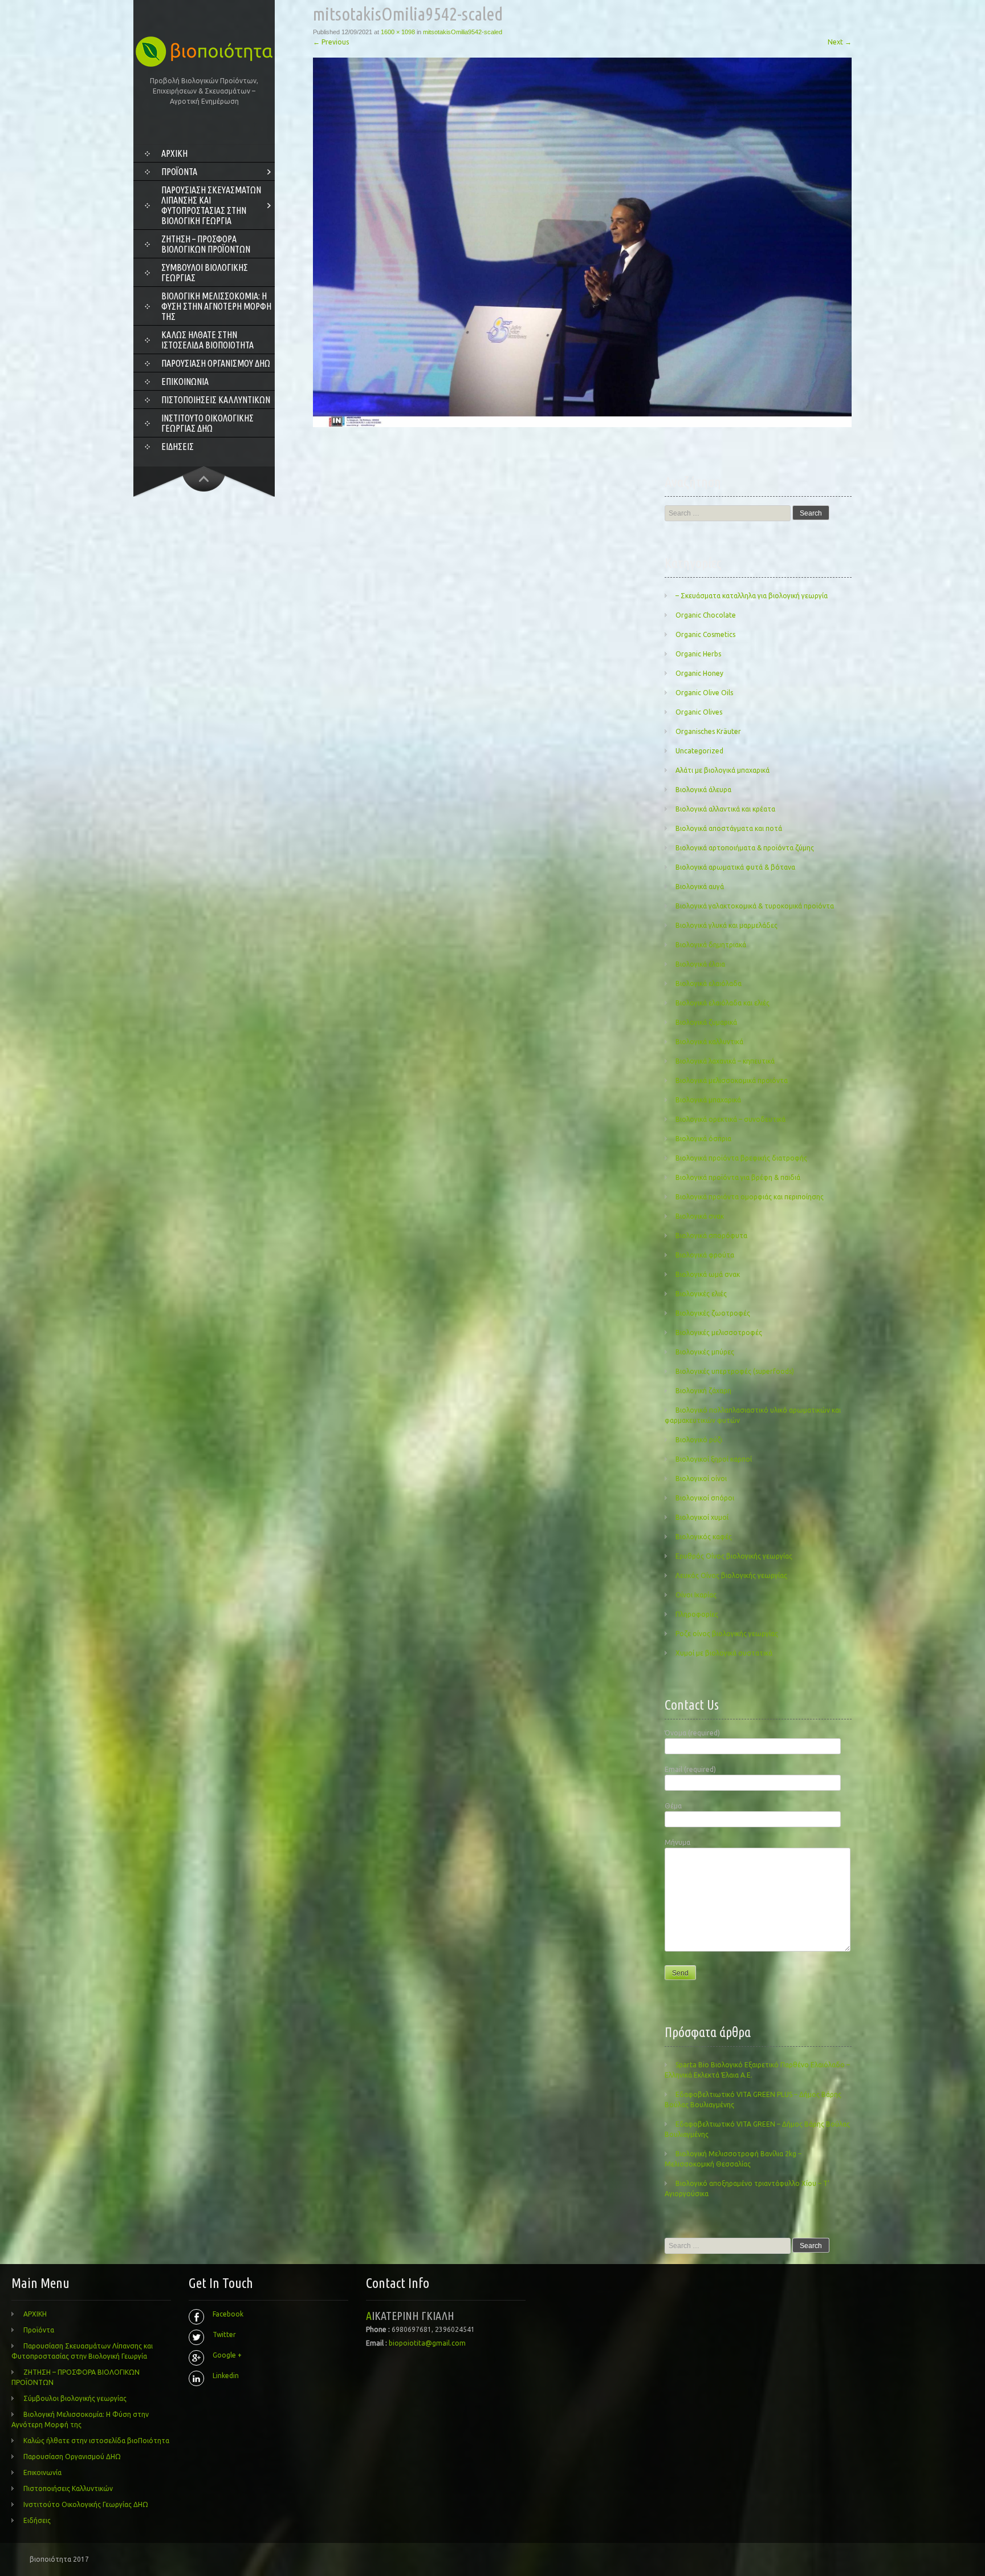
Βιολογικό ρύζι (699, 1440)
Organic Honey (699, 673)
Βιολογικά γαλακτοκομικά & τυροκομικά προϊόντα (755, 906)
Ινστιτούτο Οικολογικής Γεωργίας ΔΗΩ (207, 423)
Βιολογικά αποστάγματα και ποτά (729, 828)
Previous (331, 42)
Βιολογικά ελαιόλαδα (709, 983)
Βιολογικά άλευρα (703, 790)
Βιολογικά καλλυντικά (709, 1042)
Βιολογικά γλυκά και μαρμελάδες (726, 925)
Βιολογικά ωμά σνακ (708, 1274)
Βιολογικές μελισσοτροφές (719, 1332)
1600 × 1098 (398, 32)
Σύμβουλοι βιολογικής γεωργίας (205, 273)
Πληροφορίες (697, 1614)
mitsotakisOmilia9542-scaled (463, 32)
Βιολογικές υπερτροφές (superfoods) (735, 1371)
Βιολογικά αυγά (700, 887)
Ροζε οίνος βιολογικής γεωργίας (727, 1634)
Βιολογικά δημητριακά (711, 945)
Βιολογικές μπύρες (705, 1352)
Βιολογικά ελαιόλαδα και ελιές (723, 1003)
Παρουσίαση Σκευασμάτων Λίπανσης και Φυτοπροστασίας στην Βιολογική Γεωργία (211, 205)
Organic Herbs (698, 654)
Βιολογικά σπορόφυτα (711, 1236)
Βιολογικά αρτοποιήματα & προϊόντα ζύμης (745, 848)
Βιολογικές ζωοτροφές (713, 1313)
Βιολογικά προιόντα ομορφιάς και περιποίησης (750, 1197)
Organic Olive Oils (704, 693)
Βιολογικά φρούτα (705, 1255)
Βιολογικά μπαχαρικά (708, 1100)
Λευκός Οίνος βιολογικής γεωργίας (731, 1575)
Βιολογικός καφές (704, 1537)
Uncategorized (699, 751)
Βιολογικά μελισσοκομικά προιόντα (732, 1080)
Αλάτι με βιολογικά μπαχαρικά (723, 770)
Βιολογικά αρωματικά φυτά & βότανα (735, 867)
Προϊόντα (179, 172)
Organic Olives (699, 712)
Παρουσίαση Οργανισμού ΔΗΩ (216, 363)
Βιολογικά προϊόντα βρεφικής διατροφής (741, 1158)
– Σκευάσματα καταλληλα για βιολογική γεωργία (752, 596)
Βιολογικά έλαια (700, 964)
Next (840, 42)
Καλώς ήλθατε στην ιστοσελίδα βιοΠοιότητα (207, 340)
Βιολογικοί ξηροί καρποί (714, 1459)
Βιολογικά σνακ (700, 1216)
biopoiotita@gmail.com (427, 2343)
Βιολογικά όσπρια (703, 1139)
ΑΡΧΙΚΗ (174, 153)
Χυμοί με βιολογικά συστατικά (724, 1653)
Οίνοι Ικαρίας (696, 1595)
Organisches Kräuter (708, 731)
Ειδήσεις (178, 447)
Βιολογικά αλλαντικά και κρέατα (725, 809)
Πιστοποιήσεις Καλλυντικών (216, 400)
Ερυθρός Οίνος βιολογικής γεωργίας (734, 1556)
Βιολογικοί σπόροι (705, 1498)
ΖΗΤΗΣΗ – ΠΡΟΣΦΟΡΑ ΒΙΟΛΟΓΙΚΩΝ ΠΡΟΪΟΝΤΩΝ (206, 244)
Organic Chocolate (706, 615)
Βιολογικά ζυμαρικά (706, 1022)
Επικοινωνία (185, 382)
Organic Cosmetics (705, 634)
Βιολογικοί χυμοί (702, 1517)
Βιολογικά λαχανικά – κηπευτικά (725, 1061)
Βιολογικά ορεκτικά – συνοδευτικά (730, 1119)
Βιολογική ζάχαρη (703, 1391)
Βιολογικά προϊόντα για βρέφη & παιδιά (738, 1177)
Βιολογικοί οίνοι (701, 1478)
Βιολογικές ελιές (701, 1294)
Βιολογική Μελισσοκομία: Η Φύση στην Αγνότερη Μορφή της (216, 306)
